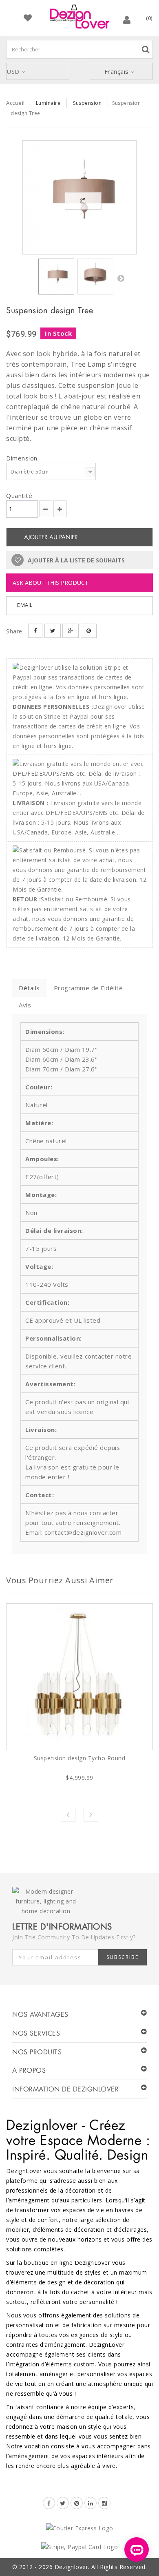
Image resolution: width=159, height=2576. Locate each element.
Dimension (23, 458)
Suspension (87, 103)
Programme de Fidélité (88, 988)
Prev (68, 1814)
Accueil (15, 103)
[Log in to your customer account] (127, 20)
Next (91, 1814)
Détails (29, 988)
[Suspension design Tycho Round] (79, 1677)
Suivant (121, 278)
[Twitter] (63, 2503)
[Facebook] (49, 2503)
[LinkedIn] (91, 2503)
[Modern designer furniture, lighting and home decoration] (79, 17)
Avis (25, 1005)
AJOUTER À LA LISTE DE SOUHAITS (75, 560)
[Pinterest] (77, 2503)
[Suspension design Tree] (79, 197)
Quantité (19, 496)
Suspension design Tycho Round (80, 1758)
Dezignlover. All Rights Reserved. (101, 2567)
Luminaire (48, 103)
